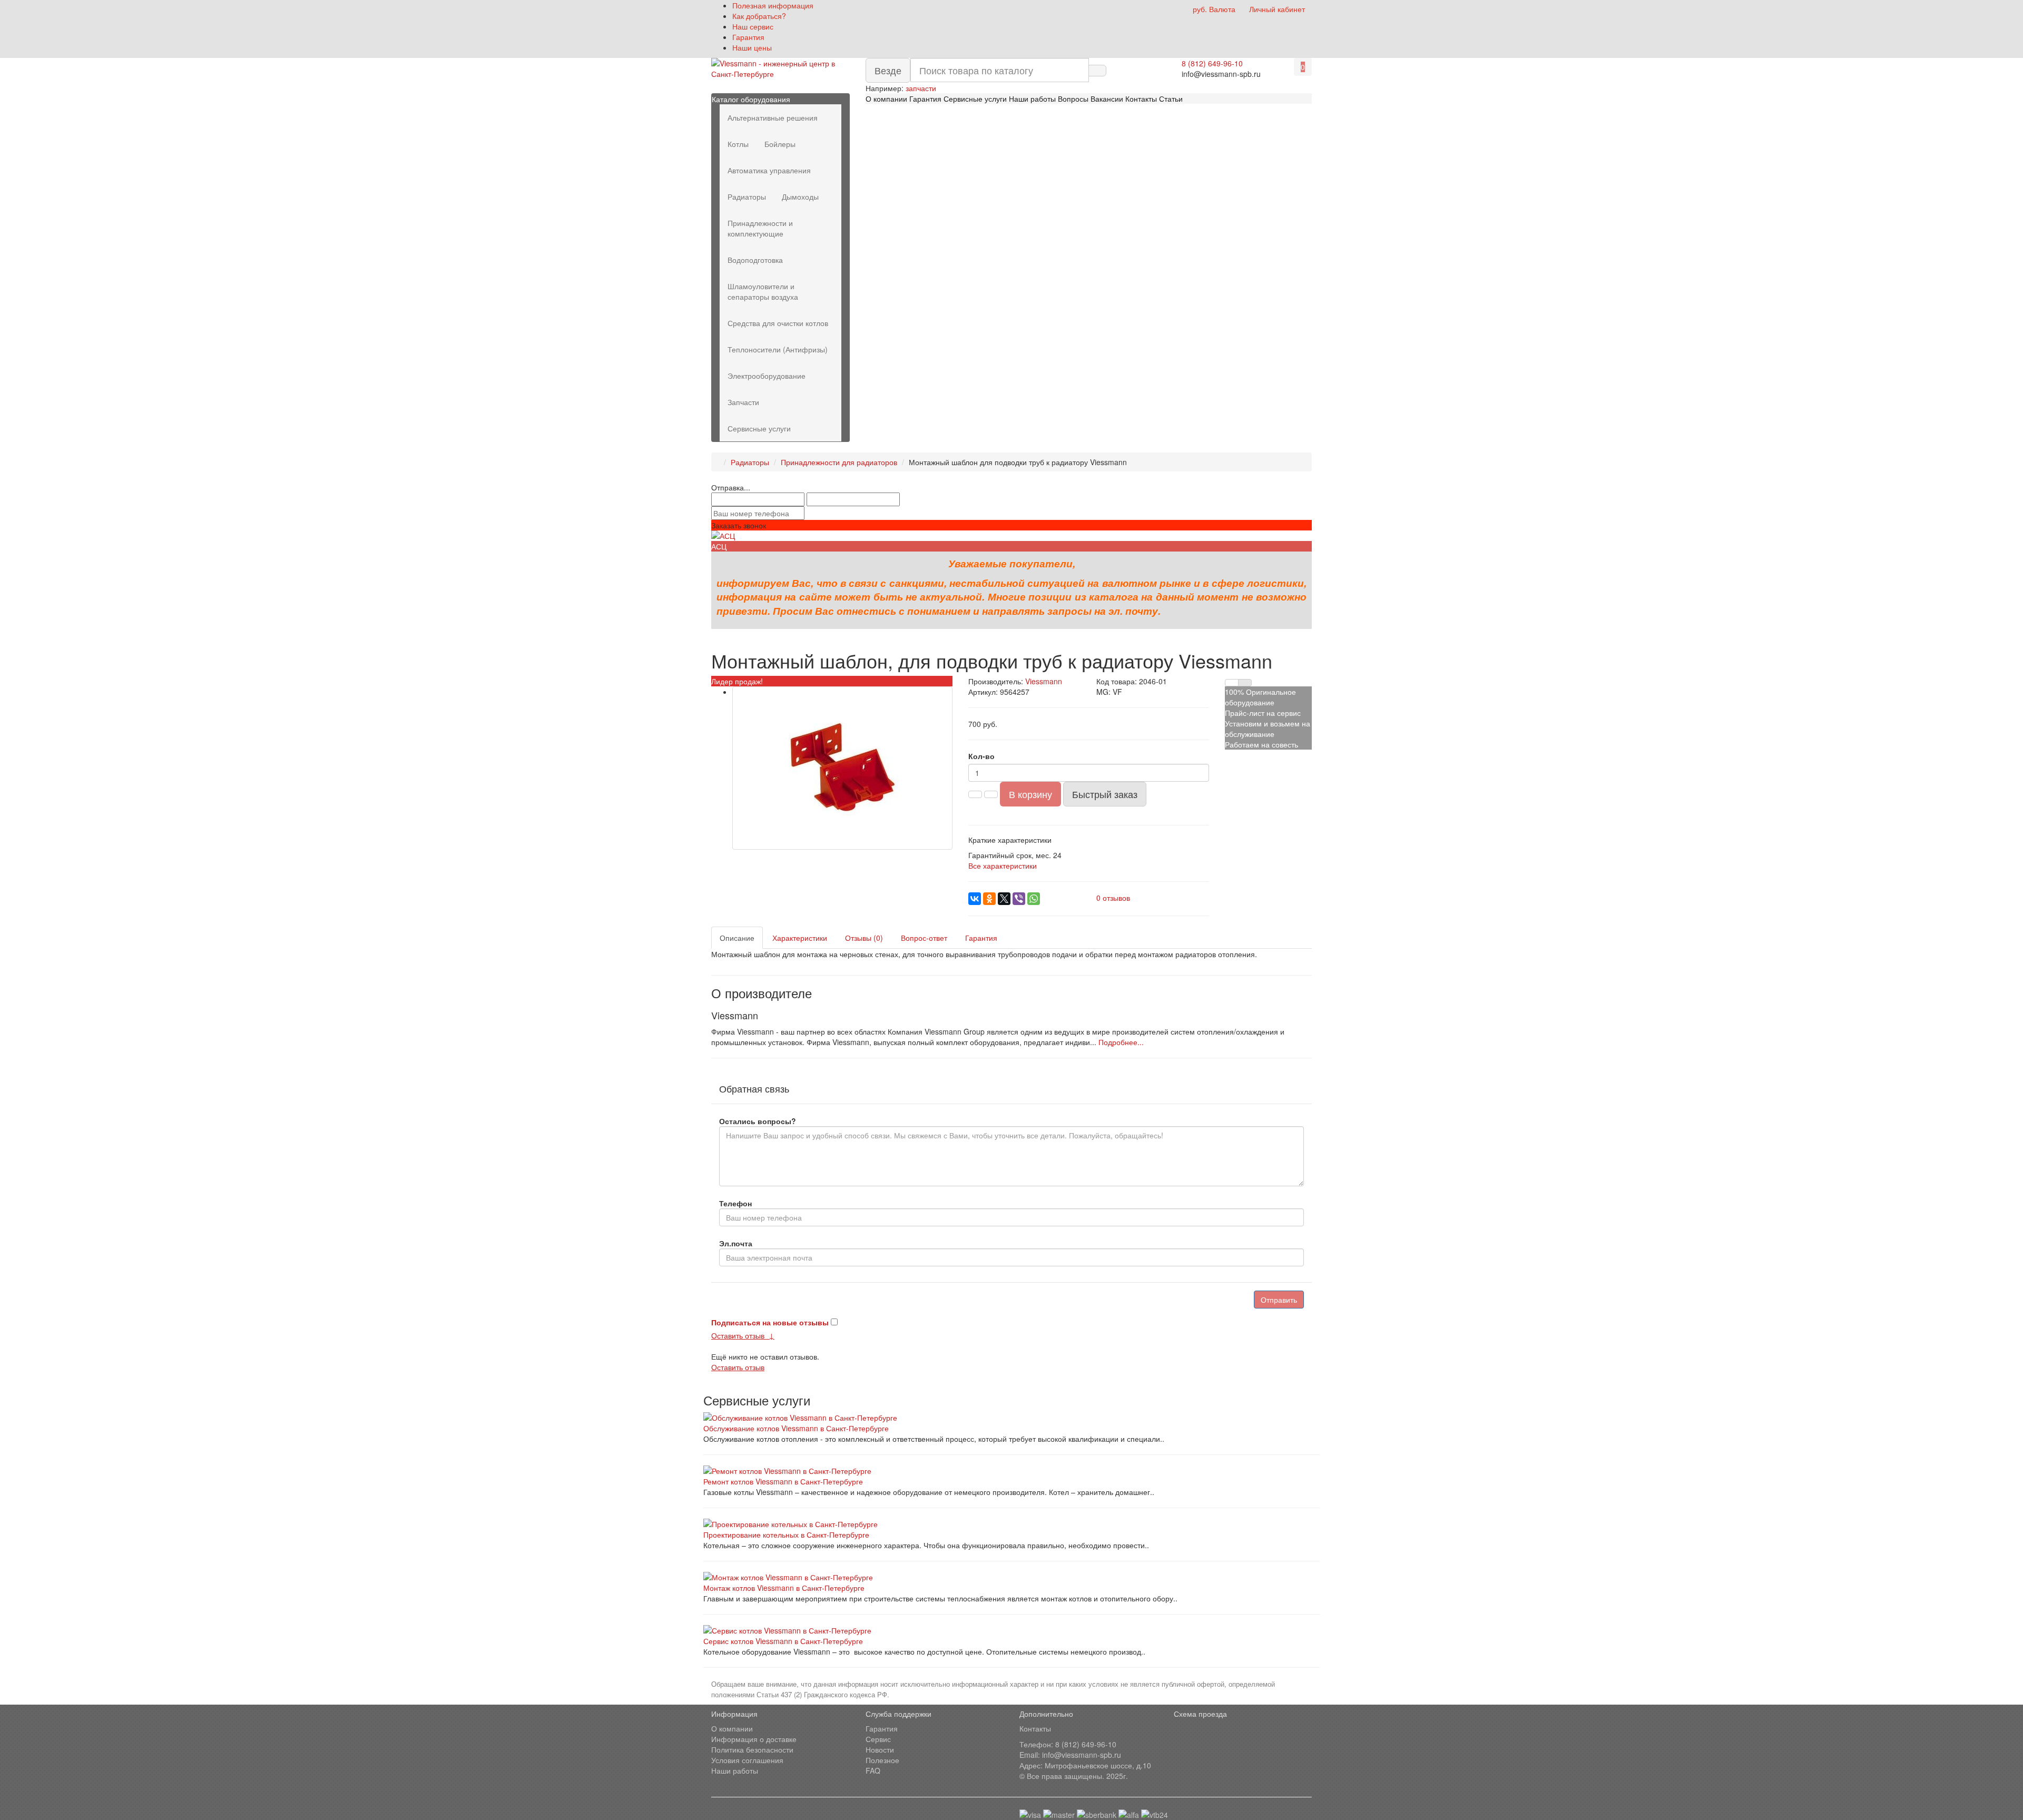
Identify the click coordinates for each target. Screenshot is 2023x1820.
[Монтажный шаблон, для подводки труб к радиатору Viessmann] (842, 768)
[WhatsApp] (1034, 899)
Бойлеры (780, 144)
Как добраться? (759, 16)
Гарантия (748, 37)
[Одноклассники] (989, 899)
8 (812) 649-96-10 (1212, 63)
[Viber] (1019, 899)
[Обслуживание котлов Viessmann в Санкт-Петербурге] (1011, 1418)
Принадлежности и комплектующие (760, 228)
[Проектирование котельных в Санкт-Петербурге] (1011, 1524)
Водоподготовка (755, 260)
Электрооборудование (767, 376)
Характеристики (800, 938)
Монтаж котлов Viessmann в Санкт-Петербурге (784, 1588)
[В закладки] (1245, 683)
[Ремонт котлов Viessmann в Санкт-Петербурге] (1011, 1471)
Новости (880, 1749)
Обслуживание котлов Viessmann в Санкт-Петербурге (796, 1428)
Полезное (882, 1760)
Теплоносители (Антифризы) (778, 349)
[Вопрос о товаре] (1232, 683)
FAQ (873, 1770)
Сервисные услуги (975, 99)
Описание (737, 938)
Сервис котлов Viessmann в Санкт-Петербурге (783, 1641)
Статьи (1171, 99)
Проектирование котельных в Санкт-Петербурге (786, 1534)
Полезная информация (773, 5)
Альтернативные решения (773, 117)
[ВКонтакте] (975, 899)
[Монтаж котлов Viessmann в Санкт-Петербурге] (1011, 1577)
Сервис (878, 1739)
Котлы (738, 144)
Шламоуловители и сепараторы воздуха (763, 291)
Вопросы (1073, 99)
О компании (886, 99)
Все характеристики (1003, 865)
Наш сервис (753, 26)
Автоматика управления (769, 170)
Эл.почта (736, 1243)
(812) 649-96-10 (1089, 1744)
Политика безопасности (752, 1749)
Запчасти (743, 402)
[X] (1004, 899)
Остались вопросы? (758, 1121)
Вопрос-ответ (924, 938)
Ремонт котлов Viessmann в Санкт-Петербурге (783, 1481)
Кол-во (981, 756)
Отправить (1279, 1300)
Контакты (1141, 99)
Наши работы (1033, 99)
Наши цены (752, 47)
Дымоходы (800, 196)
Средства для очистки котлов (778, 323)
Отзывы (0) (864, 938)
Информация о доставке (754, 1739)
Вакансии (1107, 99)
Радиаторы (747, 196)
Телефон (735, 1203)
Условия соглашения (747, 1760)
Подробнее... (1121, 1042)
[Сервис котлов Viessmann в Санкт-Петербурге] (1011, 1630)
